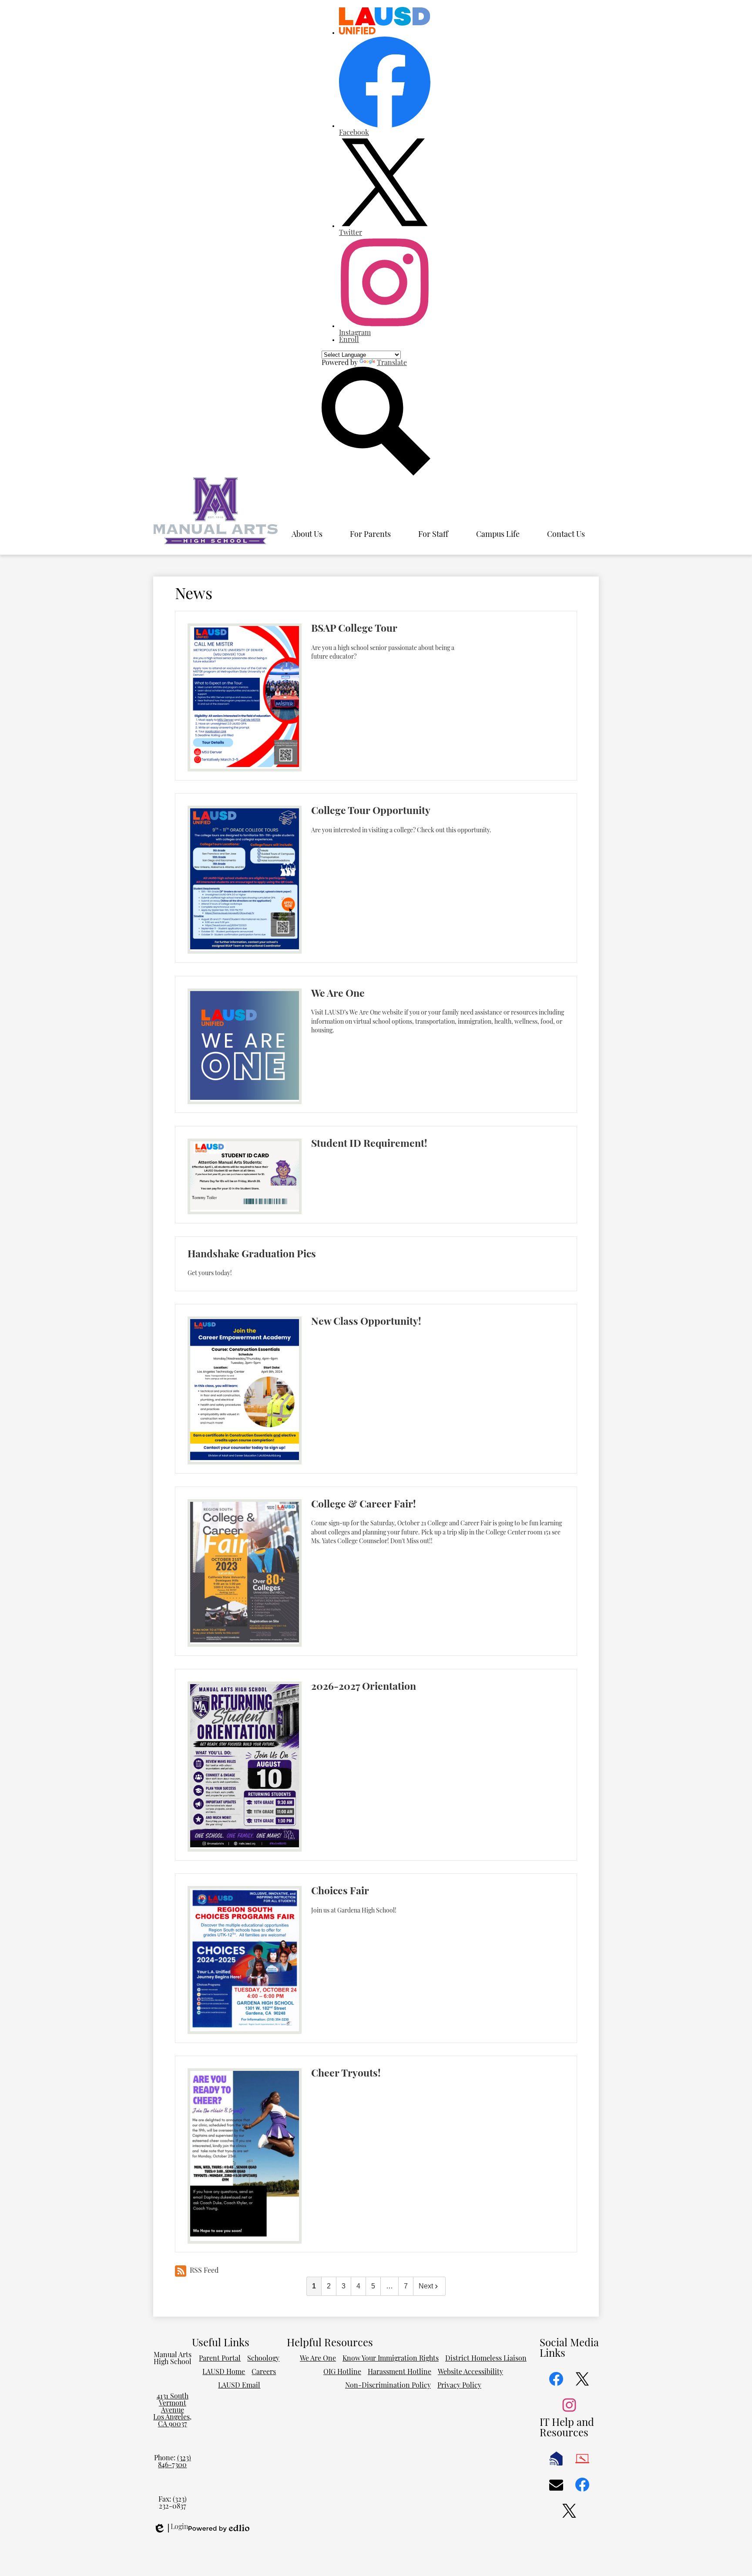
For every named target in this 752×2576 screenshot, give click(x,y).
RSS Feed (204, 2271)
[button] (307, 535)
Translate (392, 363)
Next (426, 2286)
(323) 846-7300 (175, 2462)
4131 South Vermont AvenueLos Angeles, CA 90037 (172, 2411)
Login (171, 2528)
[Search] (376, 474)
